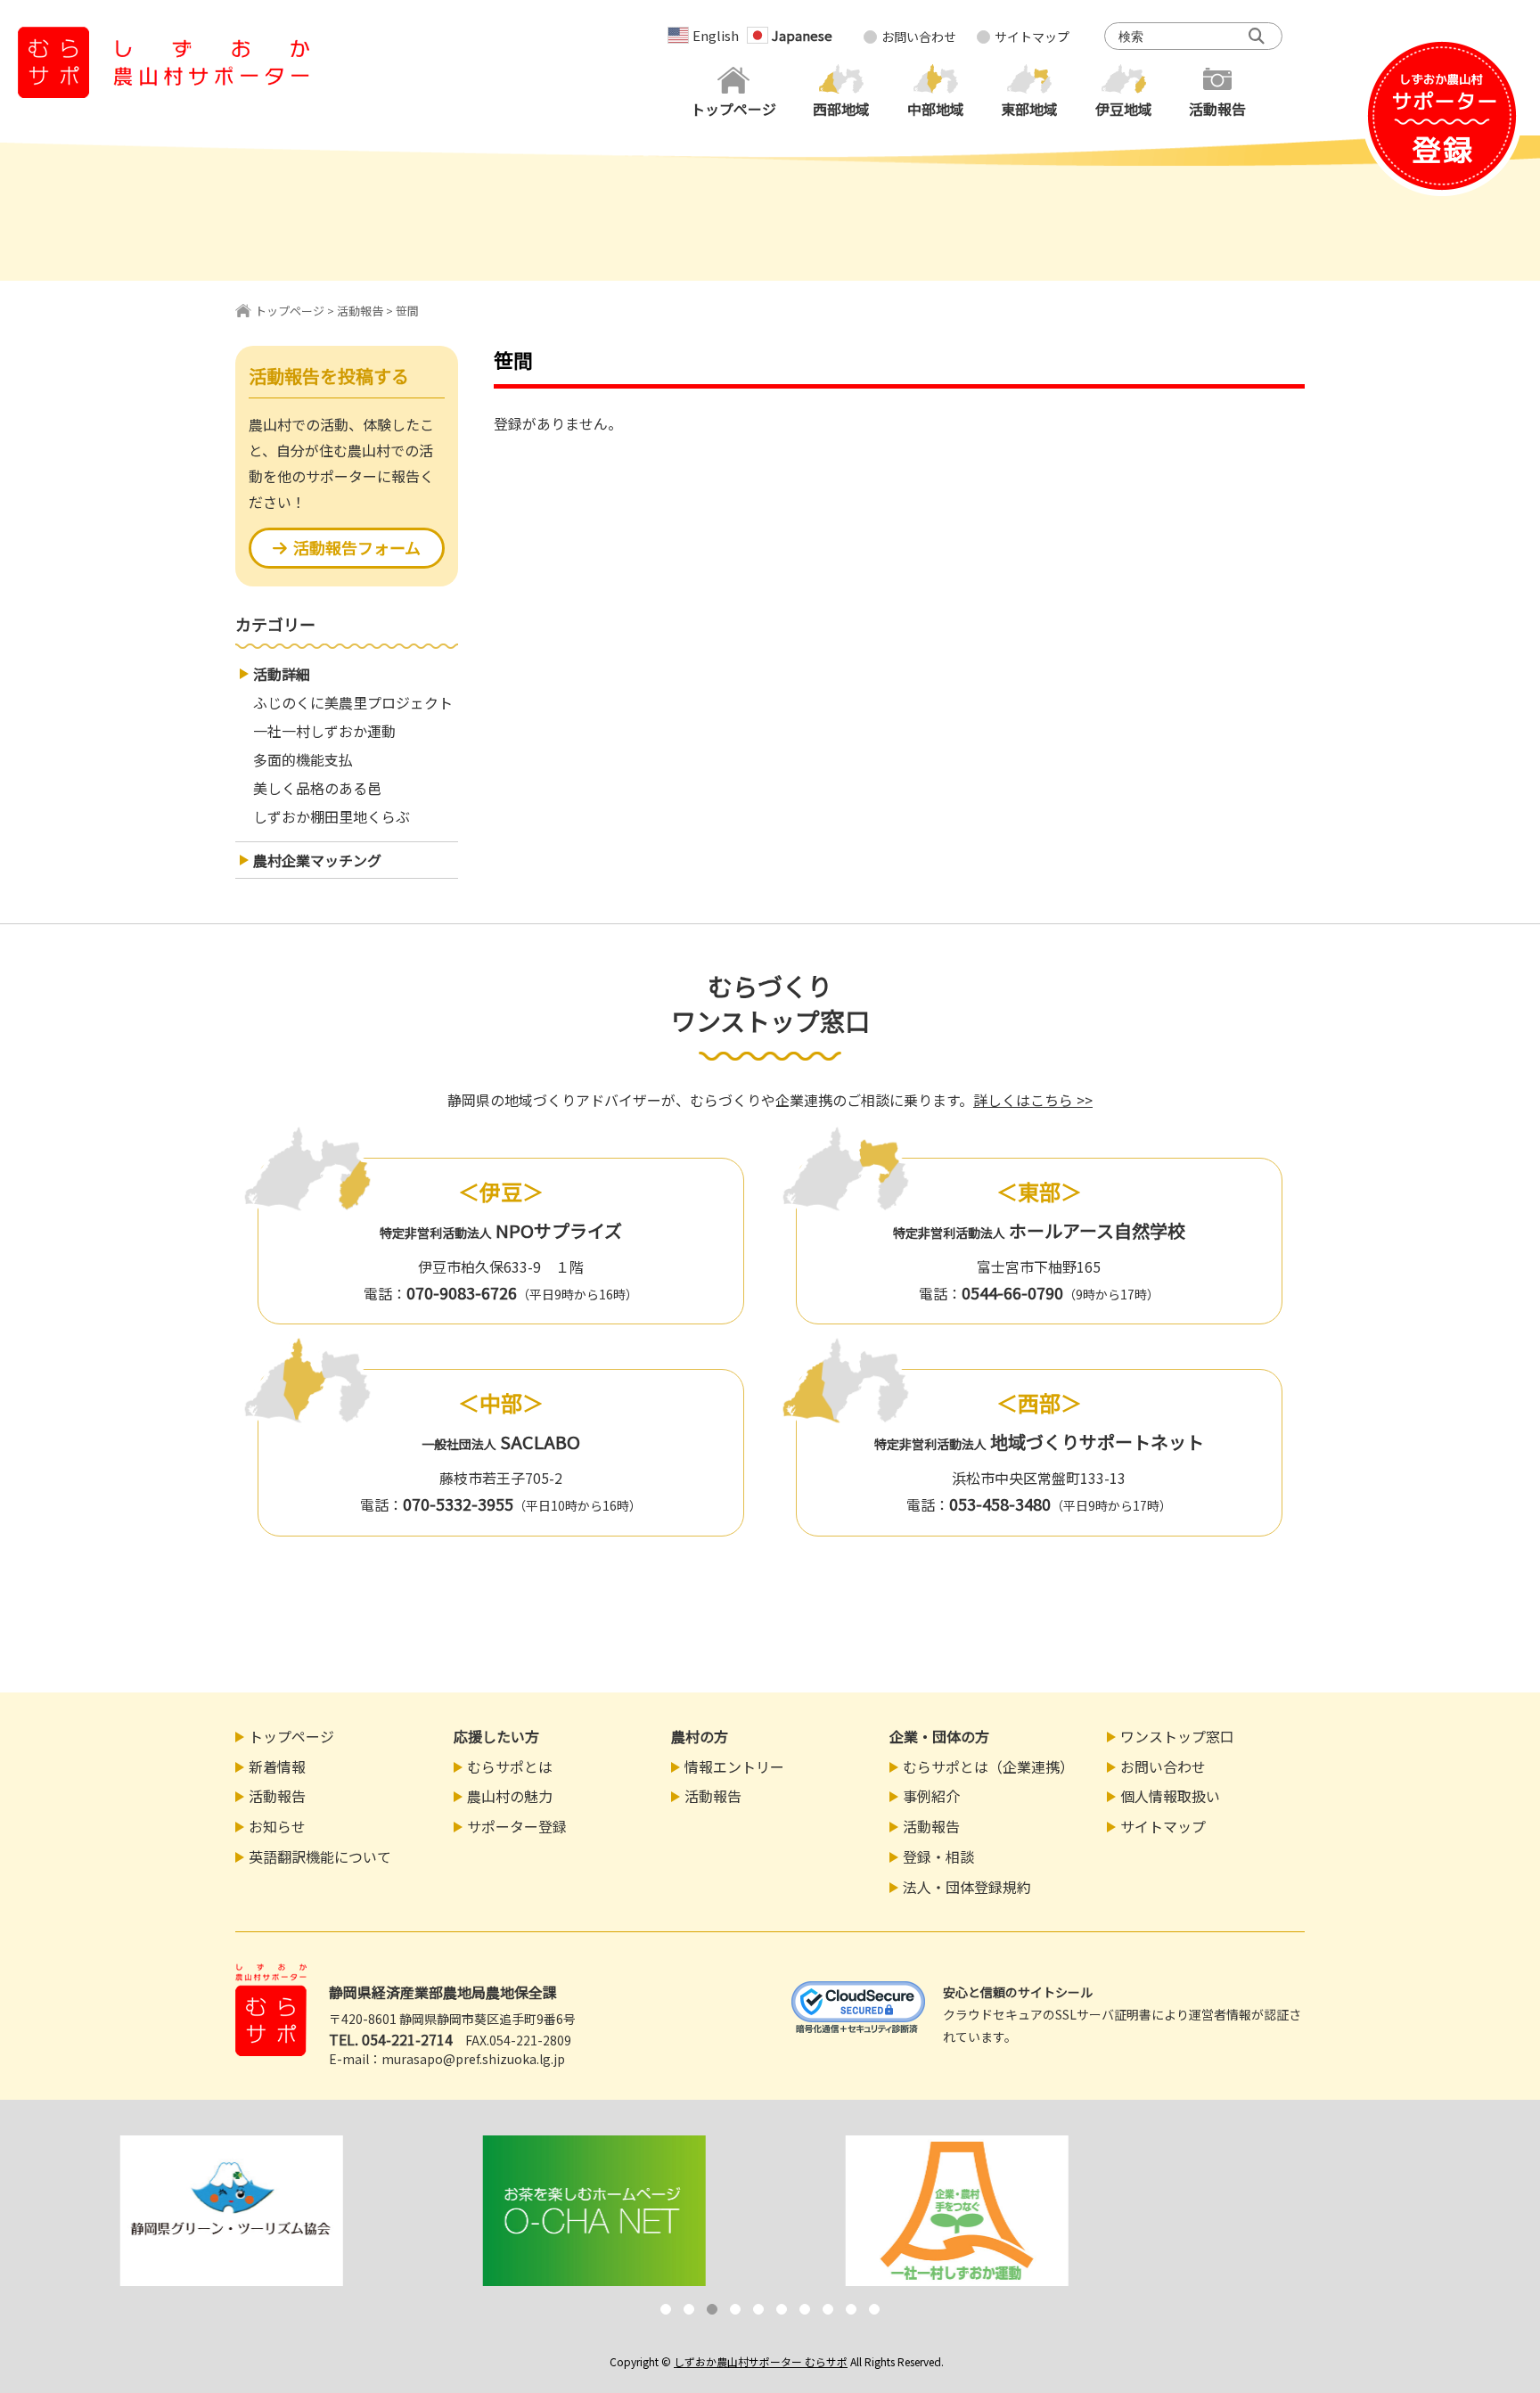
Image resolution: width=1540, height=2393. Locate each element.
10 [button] (874, 2309)
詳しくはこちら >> (1033, 1100)
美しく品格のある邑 (317, 788)
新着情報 (277, 1766)
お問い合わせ (919, 37)
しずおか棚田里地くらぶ (332, 816)
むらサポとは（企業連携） (988, 1766)
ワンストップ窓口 (1177, 1736)
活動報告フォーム (357, 547)
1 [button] (666, 2309)
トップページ (290, 311)
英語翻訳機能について (320, 1856)
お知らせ (277, 1826)
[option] (225, 2211)
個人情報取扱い (1170, 1796)
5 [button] (758, 2309)
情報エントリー (734, 1766)
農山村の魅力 (510, 1796)
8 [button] (828, 2309)
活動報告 (360, 311)
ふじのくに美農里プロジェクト (353, 702)
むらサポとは (510, 1766)
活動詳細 (282, 674)
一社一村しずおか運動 (324, 731)
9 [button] (851, 2309)
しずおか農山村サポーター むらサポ (761, 2361)
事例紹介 (931, 1796)
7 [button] (805, 2309)
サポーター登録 (517, 1826)
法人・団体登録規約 (967, 1887)
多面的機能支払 (303, 759)
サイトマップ (1032, 37)
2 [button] (689, 2309)
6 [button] (782, 2309)
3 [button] (712, 2309)
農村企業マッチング (317, 860)
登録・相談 (938, 1856)
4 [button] (735, 2309)
